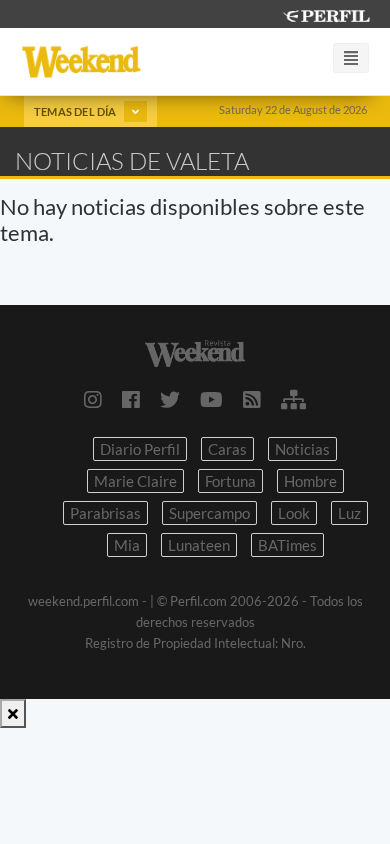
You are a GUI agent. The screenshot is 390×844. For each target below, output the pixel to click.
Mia (127, 545)
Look (294, 513)
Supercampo (209, 513)
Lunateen (199, 545)
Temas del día (76, 111)
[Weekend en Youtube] (211, 399)
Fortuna (230, 481)
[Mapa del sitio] (293, 399)
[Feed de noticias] (252, 399)
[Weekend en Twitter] (170, 399)
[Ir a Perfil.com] (326, 13)
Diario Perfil (140, 449)
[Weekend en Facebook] (131, 399)
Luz (349, 513)
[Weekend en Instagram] (93, 399)
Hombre (310, 481)
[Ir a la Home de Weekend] (195, 351)
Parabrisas (105, 513)
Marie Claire (135, 481)
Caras (227, 449)
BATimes (287, 545)
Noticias (302, 449)
